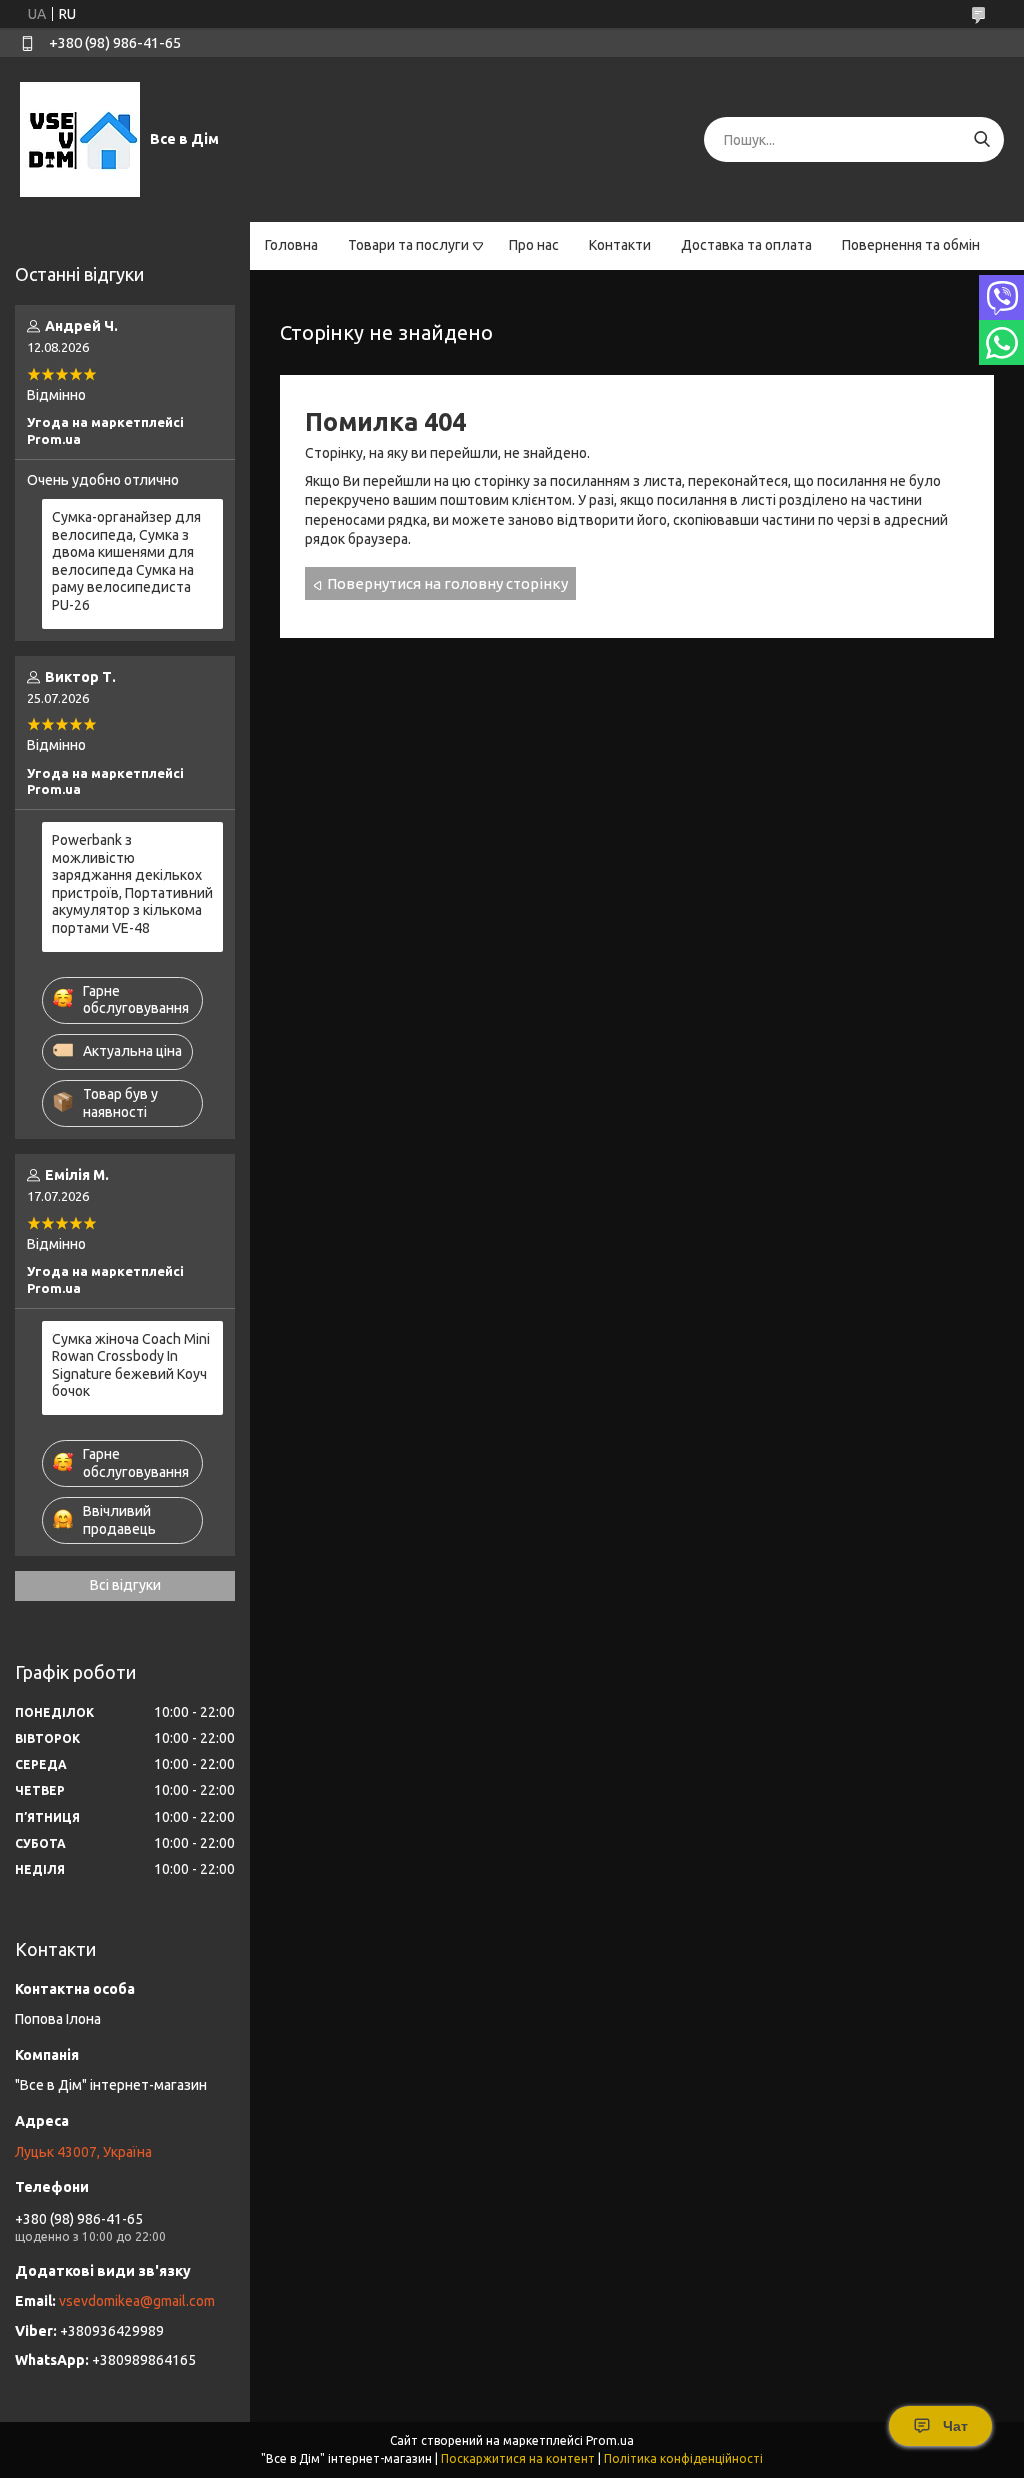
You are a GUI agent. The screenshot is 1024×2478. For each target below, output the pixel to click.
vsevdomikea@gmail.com (137, 2301)
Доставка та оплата (746, 245)
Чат (955, 2426)
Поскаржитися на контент (518, 2458)
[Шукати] (981, 139)
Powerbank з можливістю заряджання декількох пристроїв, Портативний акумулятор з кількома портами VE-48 (132, 884)
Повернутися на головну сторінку (447, 583)
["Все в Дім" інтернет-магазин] (80, 139)
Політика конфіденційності (683, 2458)
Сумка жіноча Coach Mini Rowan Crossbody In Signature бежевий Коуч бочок (131, 1365)
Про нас (534, 245)
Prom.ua (610, 2440)
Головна (291, 245)
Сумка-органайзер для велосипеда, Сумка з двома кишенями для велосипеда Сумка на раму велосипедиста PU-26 (126, 561)
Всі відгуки (125, 1585)
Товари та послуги (408, 245)
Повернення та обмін (911, 245)
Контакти (620, 245)
